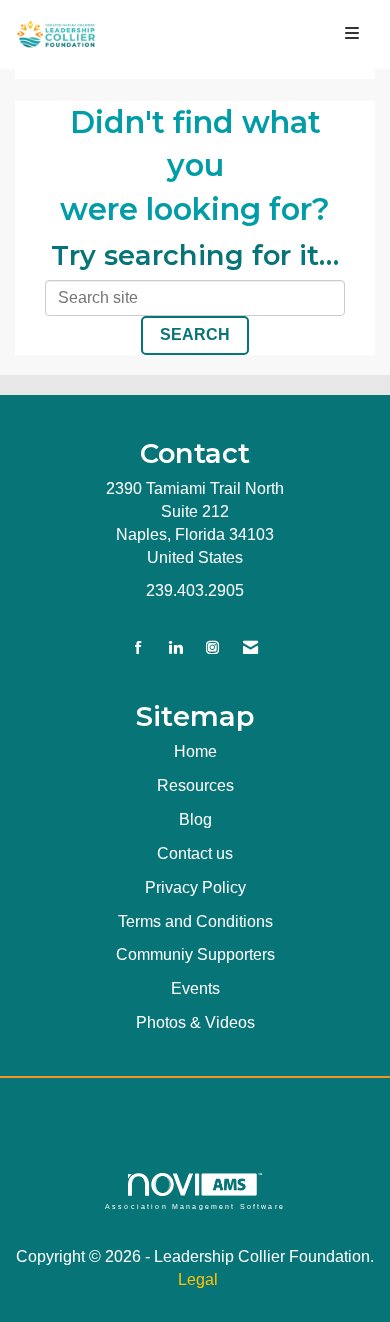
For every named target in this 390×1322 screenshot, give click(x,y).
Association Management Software (195, 1206)
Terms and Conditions (195, 921)
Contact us (195, 853)
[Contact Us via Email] (250, 648)
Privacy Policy (195, 887)
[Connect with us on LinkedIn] (175, 648)
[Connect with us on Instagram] (212, 648)
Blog (195, 819)
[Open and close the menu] (243, 34)
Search (195, 334)
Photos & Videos (195, 1022)
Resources (195, 785)
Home (195, 751)
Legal (198, 1279)
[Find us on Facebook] (138, 648)
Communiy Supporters (195, 954)
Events (195, 988)
